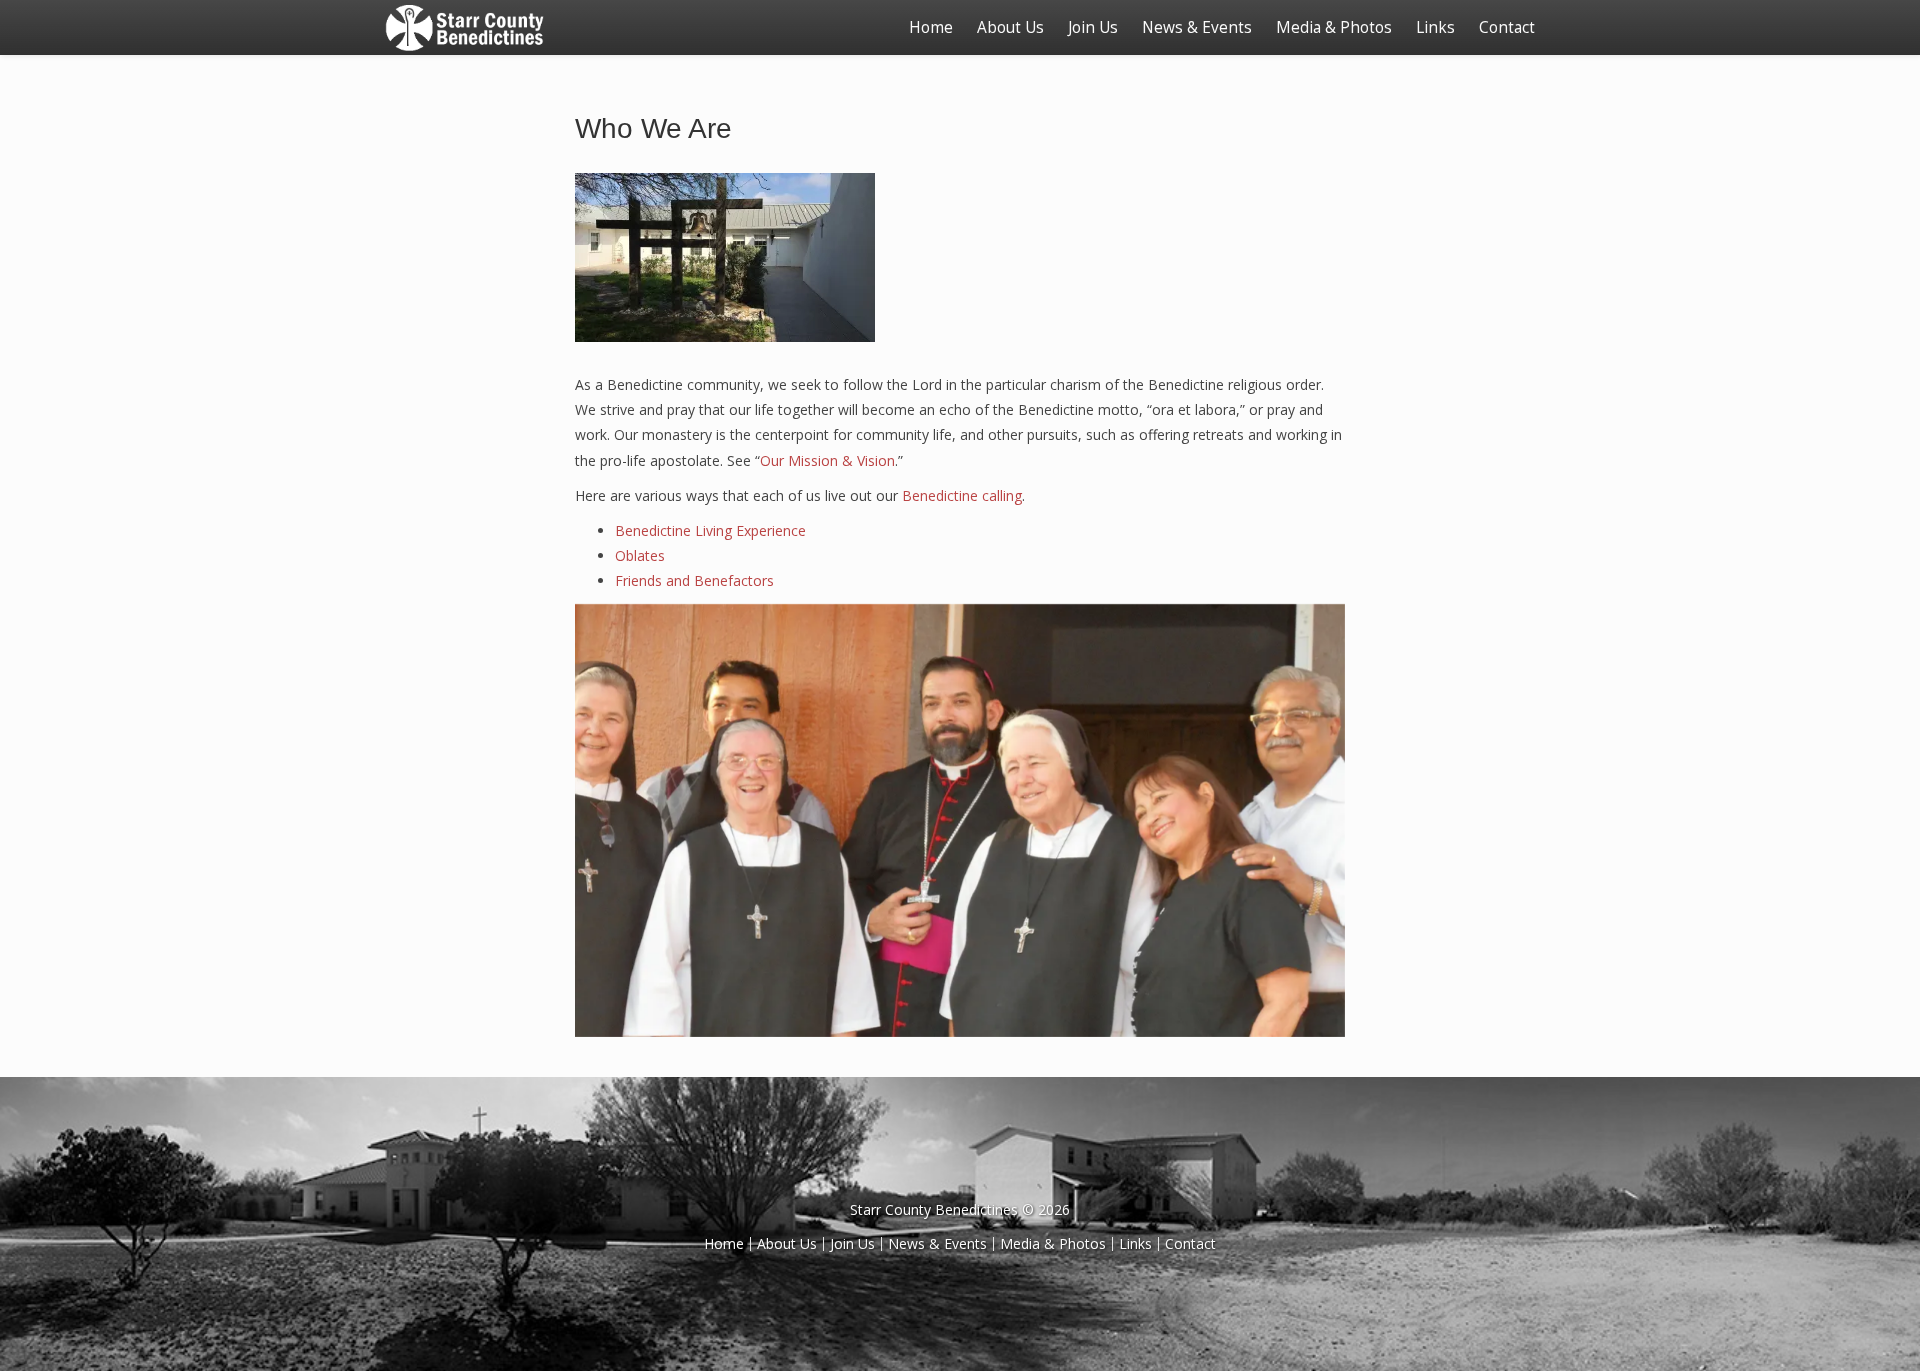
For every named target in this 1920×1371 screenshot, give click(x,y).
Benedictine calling (962, 495)
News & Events (1197, 27)
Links (1435, 27)
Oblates (640, 555)
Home (931, 27)
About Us (1010, 27)
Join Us (1093, 27)
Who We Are (653, 128)
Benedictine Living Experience (710, 530)
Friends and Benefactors (694, 580)
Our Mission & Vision (827, 460)
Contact (1507, 27)
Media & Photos (1334, 27)
